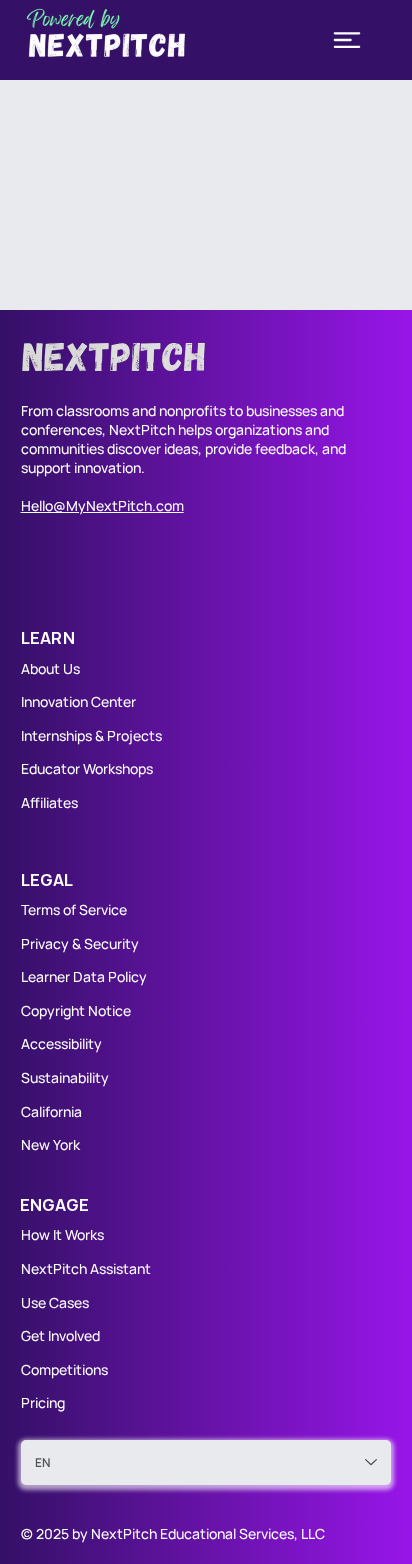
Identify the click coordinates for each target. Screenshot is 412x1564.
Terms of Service (74, 909)
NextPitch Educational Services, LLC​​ (208, 1533)
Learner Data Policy (84, 976)
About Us (50, 668)
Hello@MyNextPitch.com (102, 505)
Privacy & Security (80, 943)
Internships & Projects (91, 735)
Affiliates (49, 802)
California (51, 1111)
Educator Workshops (87, 768)
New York (50, 1144)
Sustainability (65, 1077)
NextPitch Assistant (86, 1268)
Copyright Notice (76, 1010)
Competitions (64, 1369)
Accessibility (61, 1043)
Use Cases (56, 1302)
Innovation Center (78, 701)
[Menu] (347, 40)
